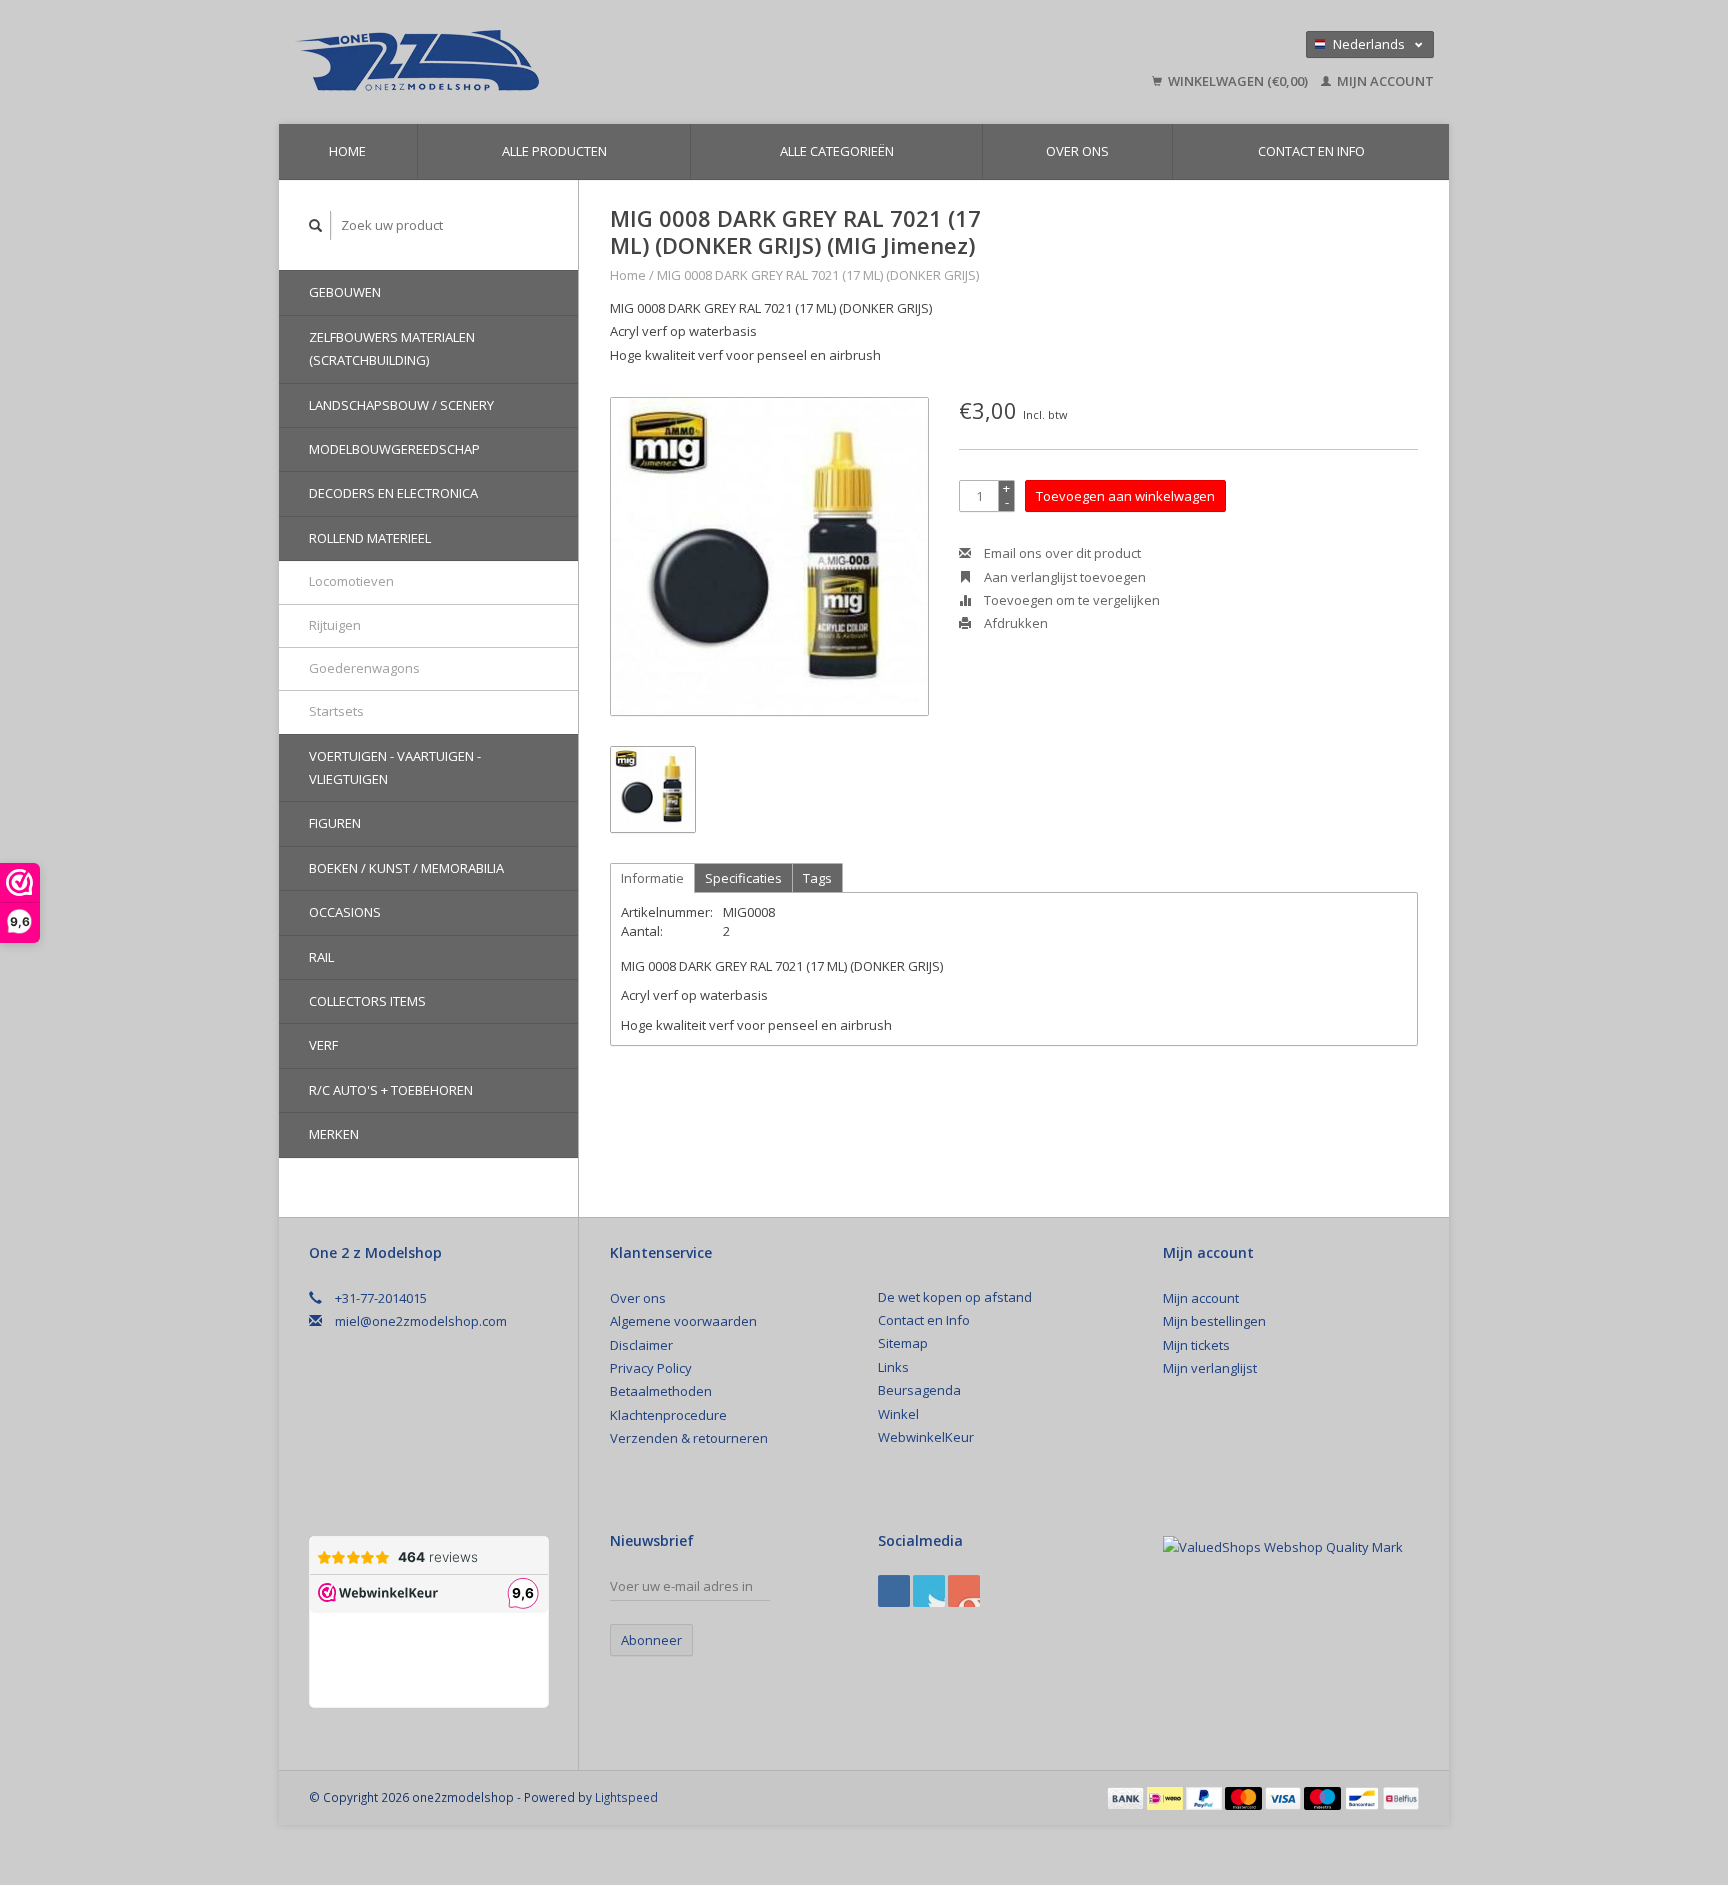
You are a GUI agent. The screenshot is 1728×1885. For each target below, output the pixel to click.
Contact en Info (1311, 151)
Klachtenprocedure (668, 1415)
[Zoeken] (316, 225)
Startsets (336, 711)
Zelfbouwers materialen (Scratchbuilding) (392, 348)
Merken (334, 1134)
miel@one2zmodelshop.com (421, 1321)
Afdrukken (1014, 623)
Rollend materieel (370, 538)
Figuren (335, 823)
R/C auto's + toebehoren (391, 1090)
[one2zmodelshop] (559, 62)
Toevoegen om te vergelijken (1070, 600)
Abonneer (651, 1640)
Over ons (1077, 151)
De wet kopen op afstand (955, 1297)
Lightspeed (626, 1797)
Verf (323, 1045)
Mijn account (1384, 81)
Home (347, 151)
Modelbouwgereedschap (394, 449)
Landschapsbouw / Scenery (401, 405)
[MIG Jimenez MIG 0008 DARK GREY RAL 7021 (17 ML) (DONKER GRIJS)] (769, 556)
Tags (817, 878)
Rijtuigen (335, 625)
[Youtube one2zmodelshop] (964, 1591)
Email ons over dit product (1061, 553)
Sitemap (903, 1343)
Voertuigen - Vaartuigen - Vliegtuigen (395, 767)
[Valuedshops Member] (1283, 1548)
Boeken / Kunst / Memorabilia (406, 868)
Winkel (898, 1414)
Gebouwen (345, 292)
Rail (321, 957)
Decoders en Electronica (393, 493)
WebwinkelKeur (926, 1437)
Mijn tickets (1196, 1345)
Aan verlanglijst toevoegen (1063, 577)
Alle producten (554, 151)
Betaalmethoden (661, 1391)
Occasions (345, 912)
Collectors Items (367, 1001)
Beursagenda (919, 1390)
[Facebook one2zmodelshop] (894, 1591)
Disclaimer (641, 1345)
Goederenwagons (364, 668)
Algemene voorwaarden (683, 1321)
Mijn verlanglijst (1210, 1368)
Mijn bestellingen (1214, 1321)
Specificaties (743, 878)
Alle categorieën (837, 151)
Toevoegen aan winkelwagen (1125, 496)
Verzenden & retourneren (689, 1438)
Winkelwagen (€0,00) (1238, 81)
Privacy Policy (651, 1368)
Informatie (652, 878)
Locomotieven (351, 581)
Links (893, 1367)
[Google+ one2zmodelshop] (929, 1591)
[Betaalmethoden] (1127, 1797)
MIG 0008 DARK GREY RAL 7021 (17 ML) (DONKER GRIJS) (818, 275)
